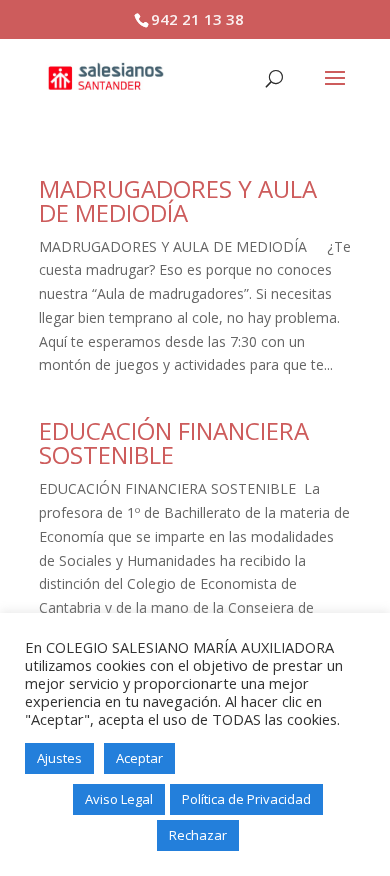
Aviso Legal (119, 799)
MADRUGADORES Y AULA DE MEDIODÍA (178, 200)
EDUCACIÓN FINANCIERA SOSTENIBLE (174, 442)
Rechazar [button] (198, 835)
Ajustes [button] (59, 758)
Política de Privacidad (246, 799)
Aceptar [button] (139, 758)
